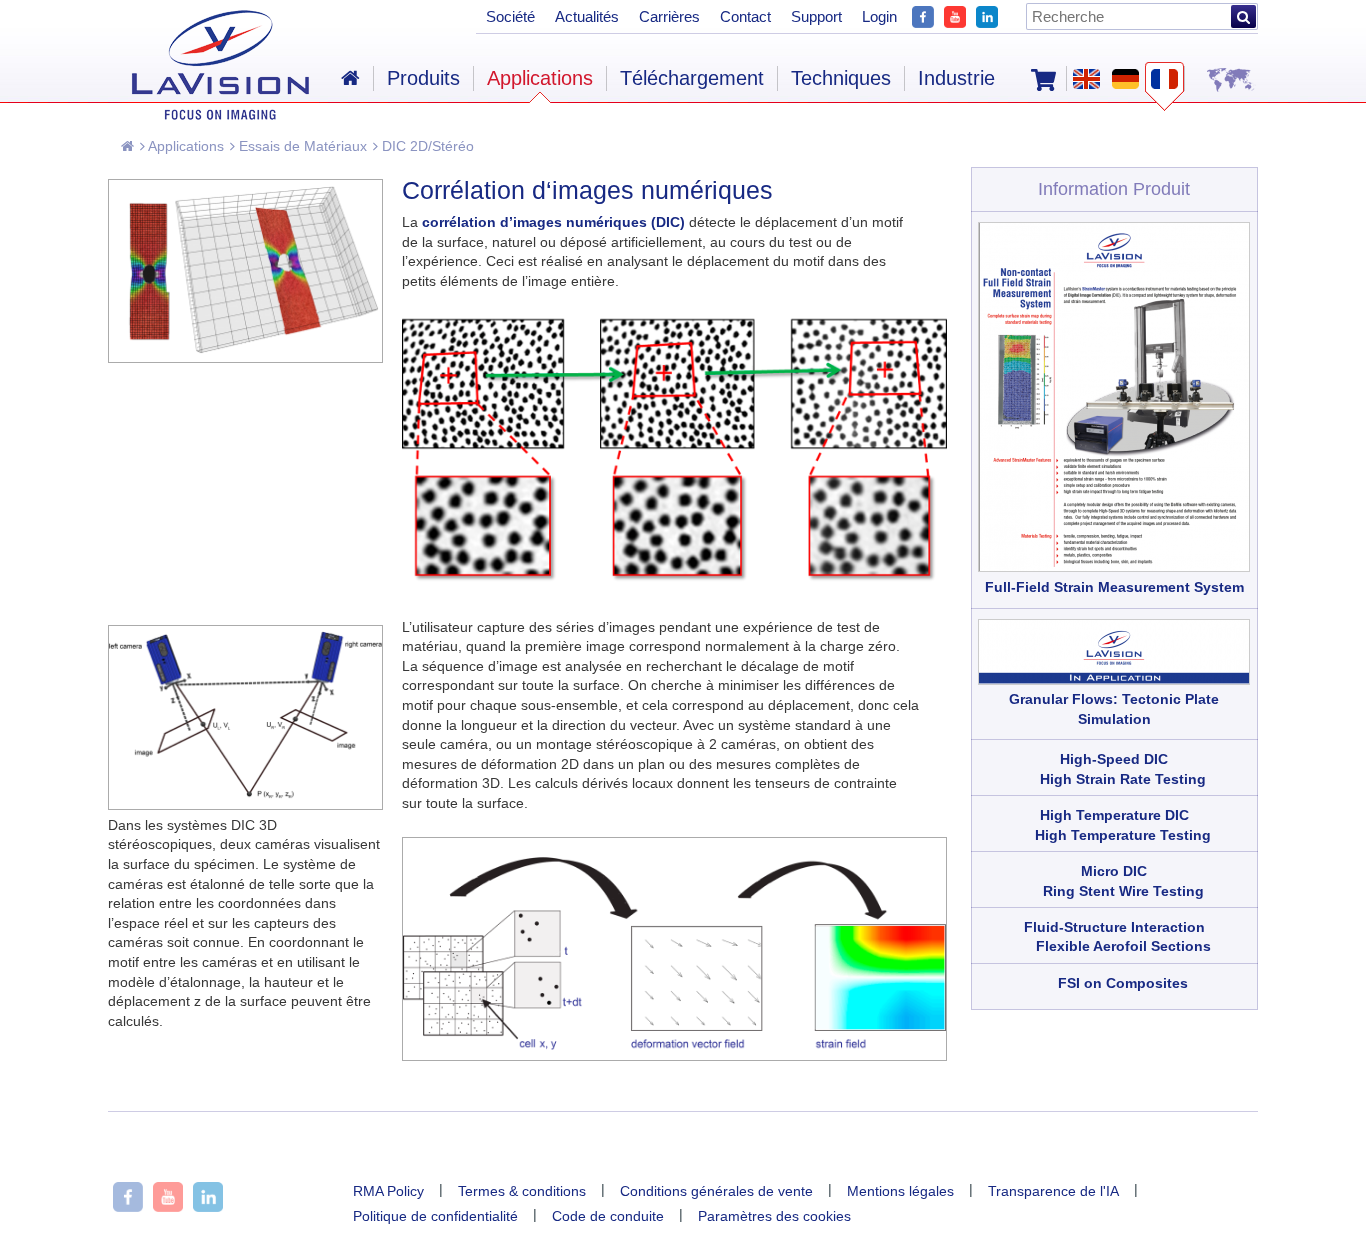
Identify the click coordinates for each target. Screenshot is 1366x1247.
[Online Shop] (1043, 78)
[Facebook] (923, 14)
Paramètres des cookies (774, 1216)
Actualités (587, 16)
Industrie (956, 78)
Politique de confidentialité (435, 1216)
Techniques (841, 78)
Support (816, 16)
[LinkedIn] (987, 14)
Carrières (669, 16)
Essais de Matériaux (301, 146)
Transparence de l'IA (1053, 1191)
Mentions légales (900, 1191)
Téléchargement (692, 78)
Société (510, 16)
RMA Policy (388, 1191)
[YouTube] (955, 14)
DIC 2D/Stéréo (426, 146)
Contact (745, 16)
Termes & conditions (522, 1191)
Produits (423, 78)
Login (879, 16)
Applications (184, 146)
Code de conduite (608, 1216)
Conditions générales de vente (716, 1191)
